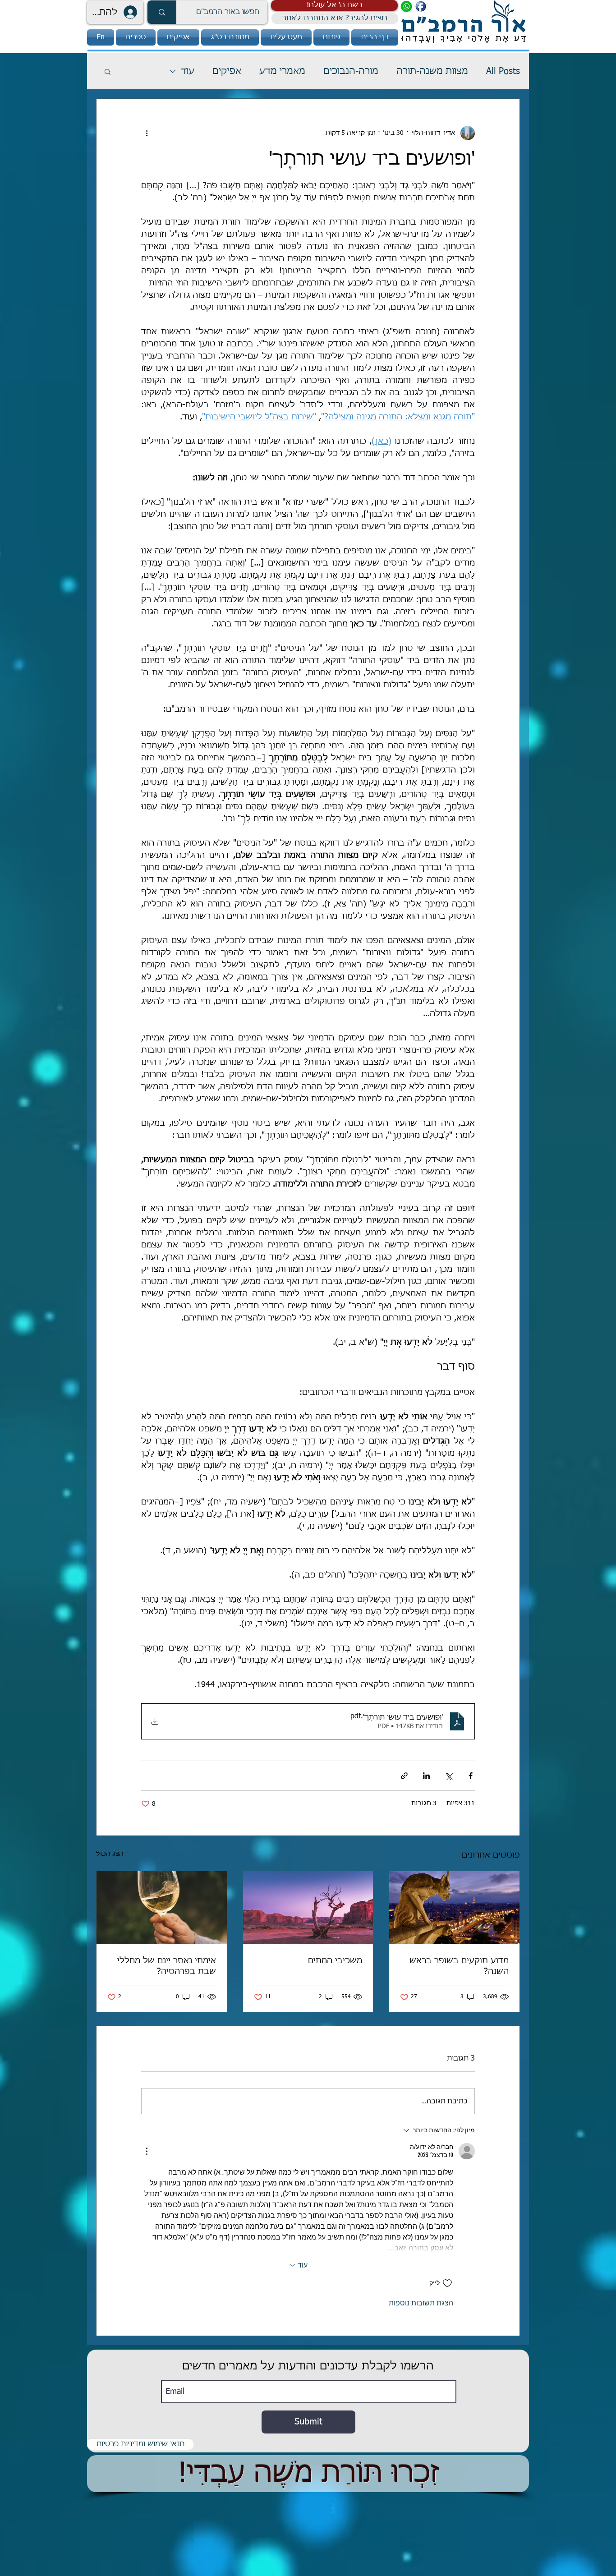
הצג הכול (110, 1854)
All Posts (503, 71)
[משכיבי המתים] (308, 1908)
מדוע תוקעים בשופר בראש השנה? (459, 1966)
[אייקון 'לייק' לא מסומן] (447, 2283)
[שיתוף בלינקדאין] (426, 1776)
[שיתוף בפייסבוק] (471, 1776)
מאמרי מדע (282, 71)
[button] (334, 5)
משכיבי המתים (335, 1961)
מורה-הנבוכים (351, 71)
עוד (188, 71)
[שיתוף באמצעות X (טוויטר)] (448, 1776)
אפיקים (227, 71)
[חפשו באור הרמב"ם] (162, 12)
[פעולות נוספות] (147, 133)
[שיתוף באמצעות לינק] (404, 1776)
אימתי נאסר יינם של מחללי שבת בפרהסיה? (167, 1966)
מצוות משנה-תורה (432, 71)
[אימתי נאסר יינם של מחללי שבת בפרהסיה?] (162, 1908)
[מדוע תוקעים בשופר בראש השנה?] (454, 1908)
